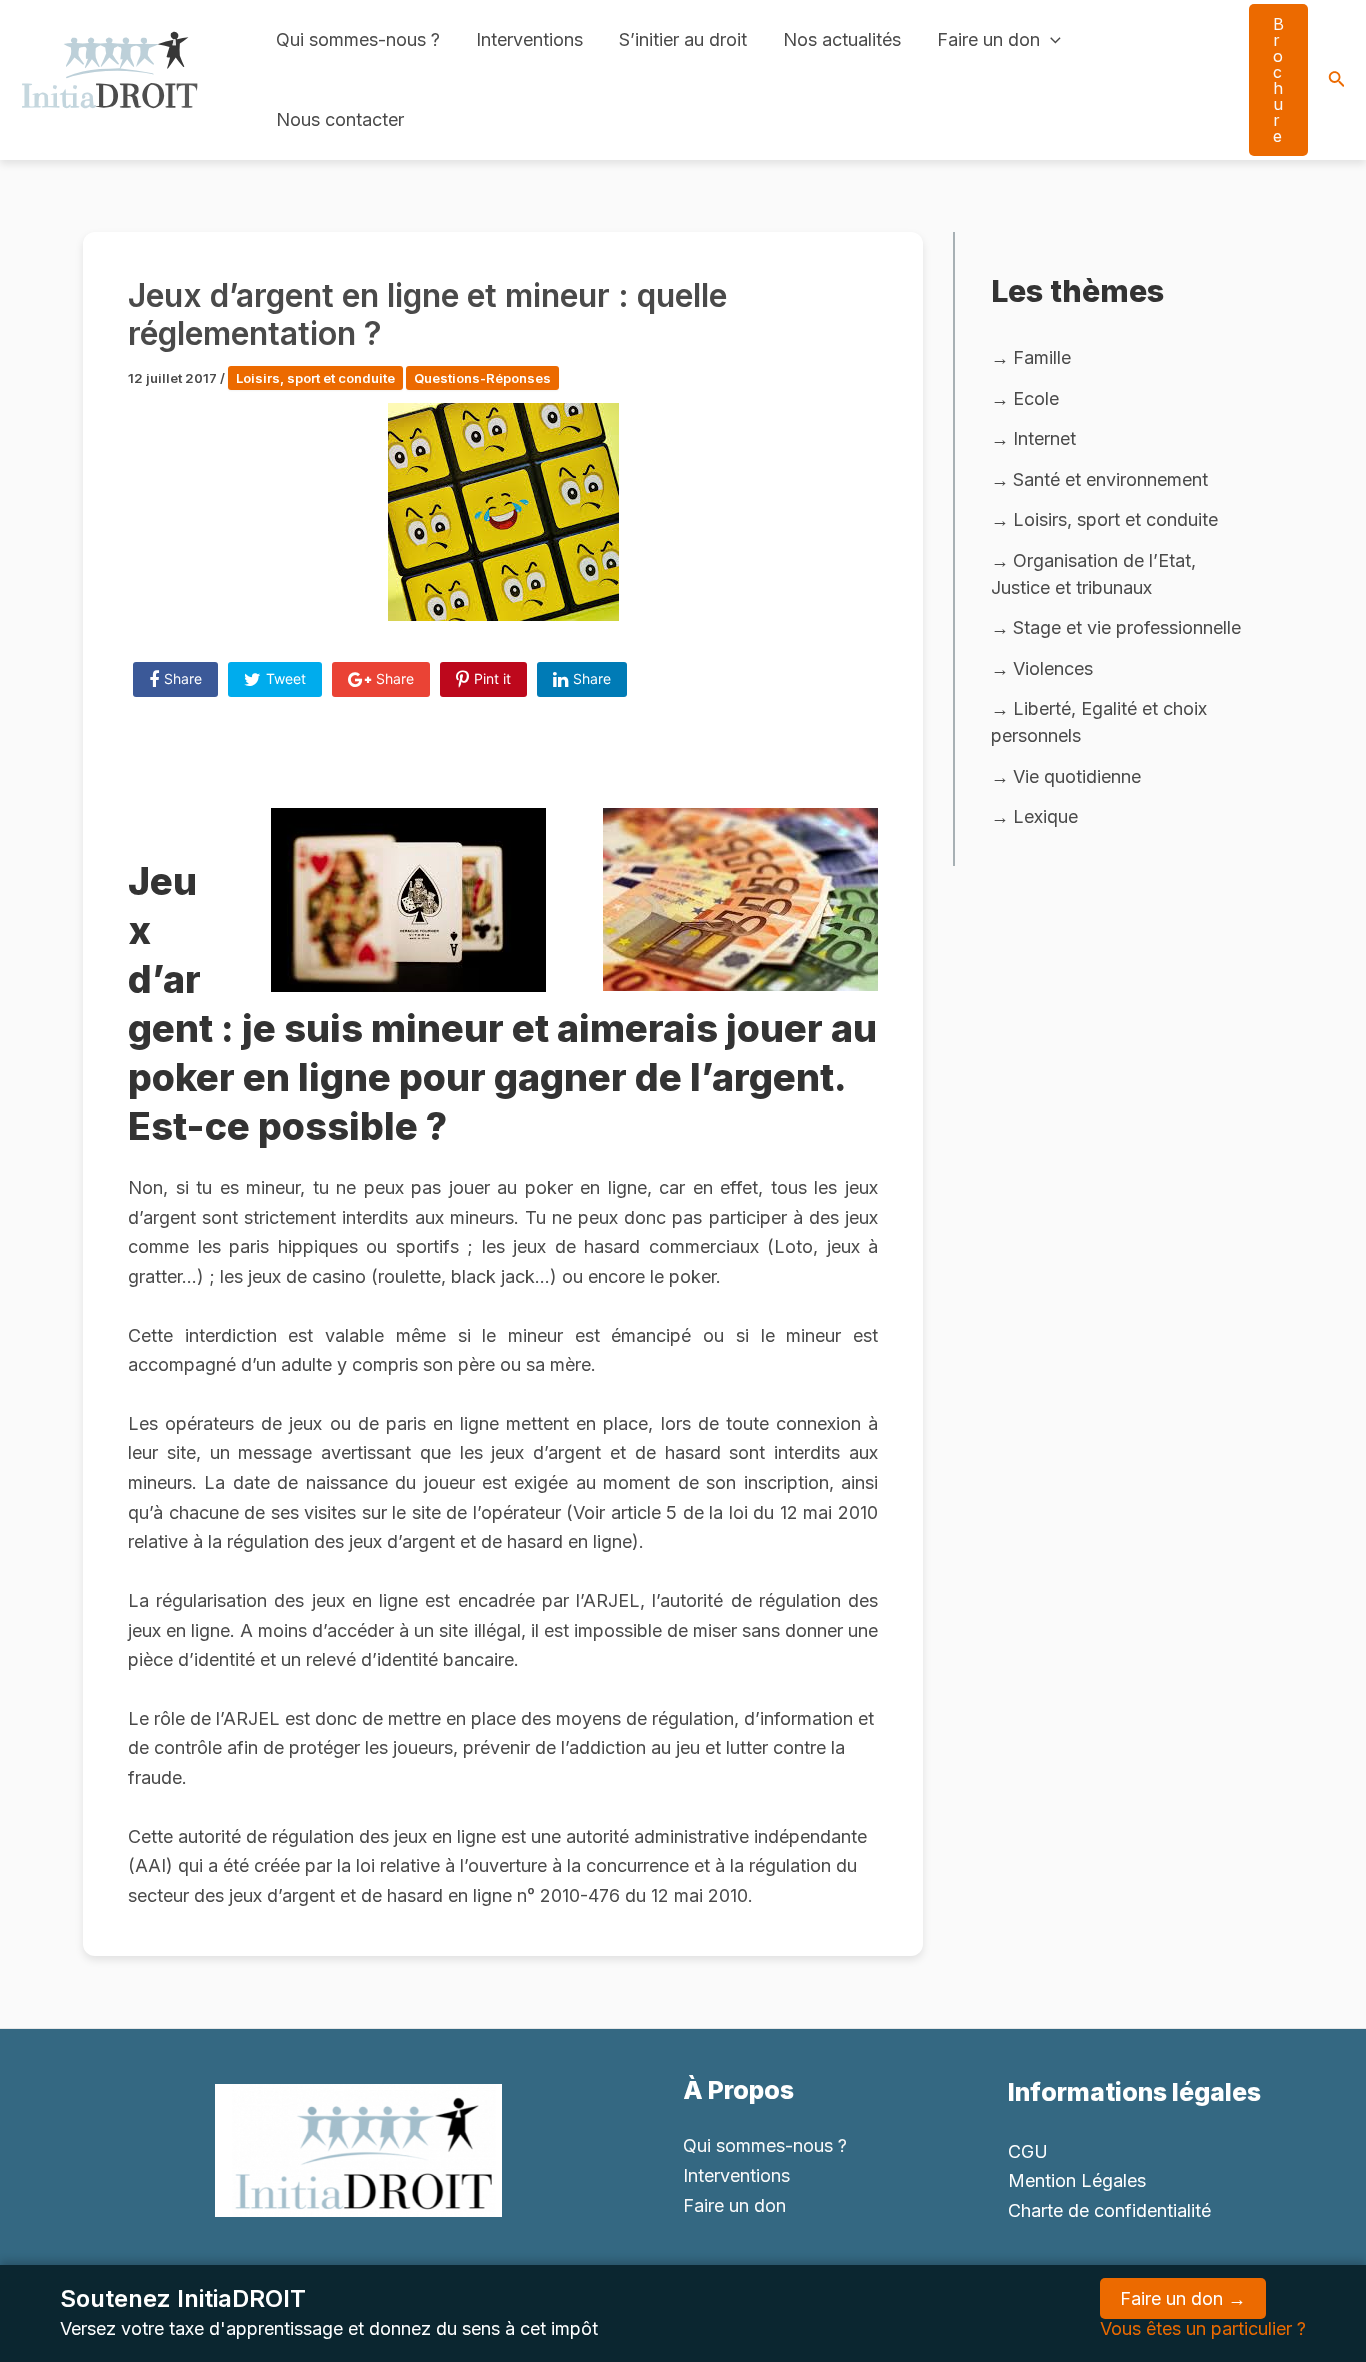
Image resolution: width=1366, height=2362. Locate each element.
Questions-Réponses (482, 378)
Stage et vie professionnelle (1127, 627)
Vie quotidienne (1077, 776)
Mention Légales (1077, 2180)
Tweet (286, 678)
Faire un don (988, 39)
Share (183, 678)
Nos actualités (842, 39)
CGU (1028, 2151)
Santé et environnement (1110, 479)
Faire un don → (1183, 2298)
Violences (1053, 668)
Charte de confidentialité (1109, 2210)
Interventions (529, 39)
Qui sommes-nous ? (358, 39)
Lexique (1045, 816)
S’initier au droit (683, 39)
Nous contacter (340, 119)
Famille (1042, 357)
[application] (1050, 40)
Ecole (1036, 398)
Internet (1044, 438)
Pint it (492, 678)
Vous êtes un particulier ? (1203, 2328)
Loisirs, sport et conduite (315, 378)
